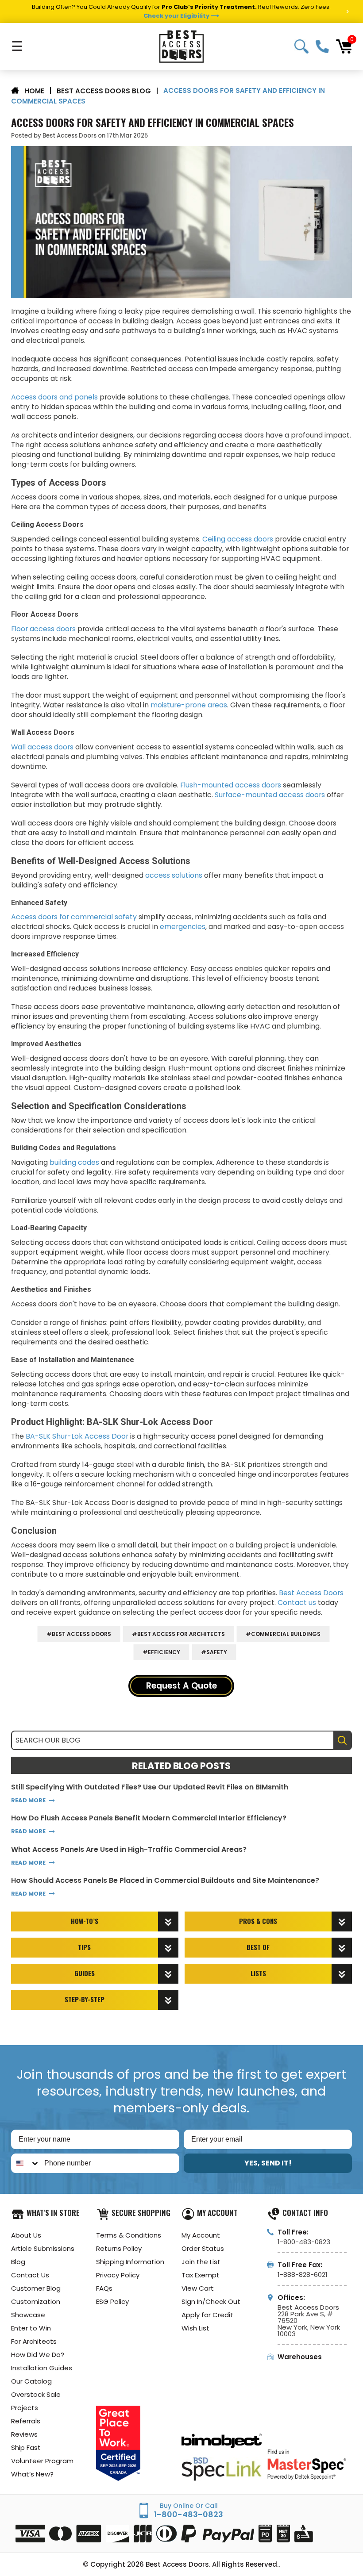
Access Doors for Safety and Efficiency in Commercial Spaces (153, 123)
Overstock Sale (36, 2394)
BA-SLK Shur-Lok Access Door (77, 1436)
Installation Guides (42, 2368)
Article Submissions (43, 2248)
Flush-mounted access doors (231, 785)
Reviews (24, 2434)
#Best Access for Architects (178, 1634)
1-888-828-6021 (303, 2275)
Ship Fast (26, 2447)
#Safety (214, 1652)
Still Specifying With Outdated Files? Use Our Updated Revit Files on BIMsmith (150, 1787)
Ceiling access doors (238, 539)
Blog (18, 2262)
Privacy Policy (118, 2275)
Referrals (26, 2421)
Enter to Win (31, 2328)
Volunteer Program (42, 2461)
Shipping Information (130, 2262)
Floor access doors (43, 629)
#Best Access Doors (79, 1634)
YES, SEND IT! (268, 2163)
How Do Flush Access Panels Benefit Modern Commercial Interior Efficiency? (149, 1818)
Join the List (201, 2262)
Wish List (195, 2328)
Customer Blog (36, 2288)
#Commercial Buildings (283, 1634)
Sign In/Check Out (211, 2302)
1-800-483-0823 (322, 46)
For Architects (34, 2341)
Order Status (203, 2248)
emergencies (183, 927)
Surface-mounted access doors (270, 795)
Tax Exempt (201, 2275)
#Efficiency (161, 1652)
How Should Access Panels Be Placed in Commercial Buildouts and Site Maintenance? (165, 1881)
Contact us (297, 1603)
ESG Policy (112, 2302)
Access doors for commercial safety (74, 917)
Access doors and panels (55, 397)
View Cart (198, 2288)
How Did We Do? (38, 2355)
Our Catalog (31, 2381)
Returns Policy (119, 2248)
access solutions (174, 875)
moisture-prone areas (189, 705)
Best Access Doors (311, 1593)
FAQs (104, 2288)
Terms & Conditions (129, 2235)
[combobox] (26, 2163)
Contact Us (30, 2275)
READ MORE (28, 1800)
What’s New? (32, 2474)
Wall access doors (42, 747)
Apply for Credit (207, 2315)
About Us (26, 2235)
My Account (201, 2235)
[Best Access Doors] (181, 46)
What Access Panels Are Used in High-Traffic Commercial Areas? (129, 1850)
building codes (74, 1162)
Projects (25, 2408)
